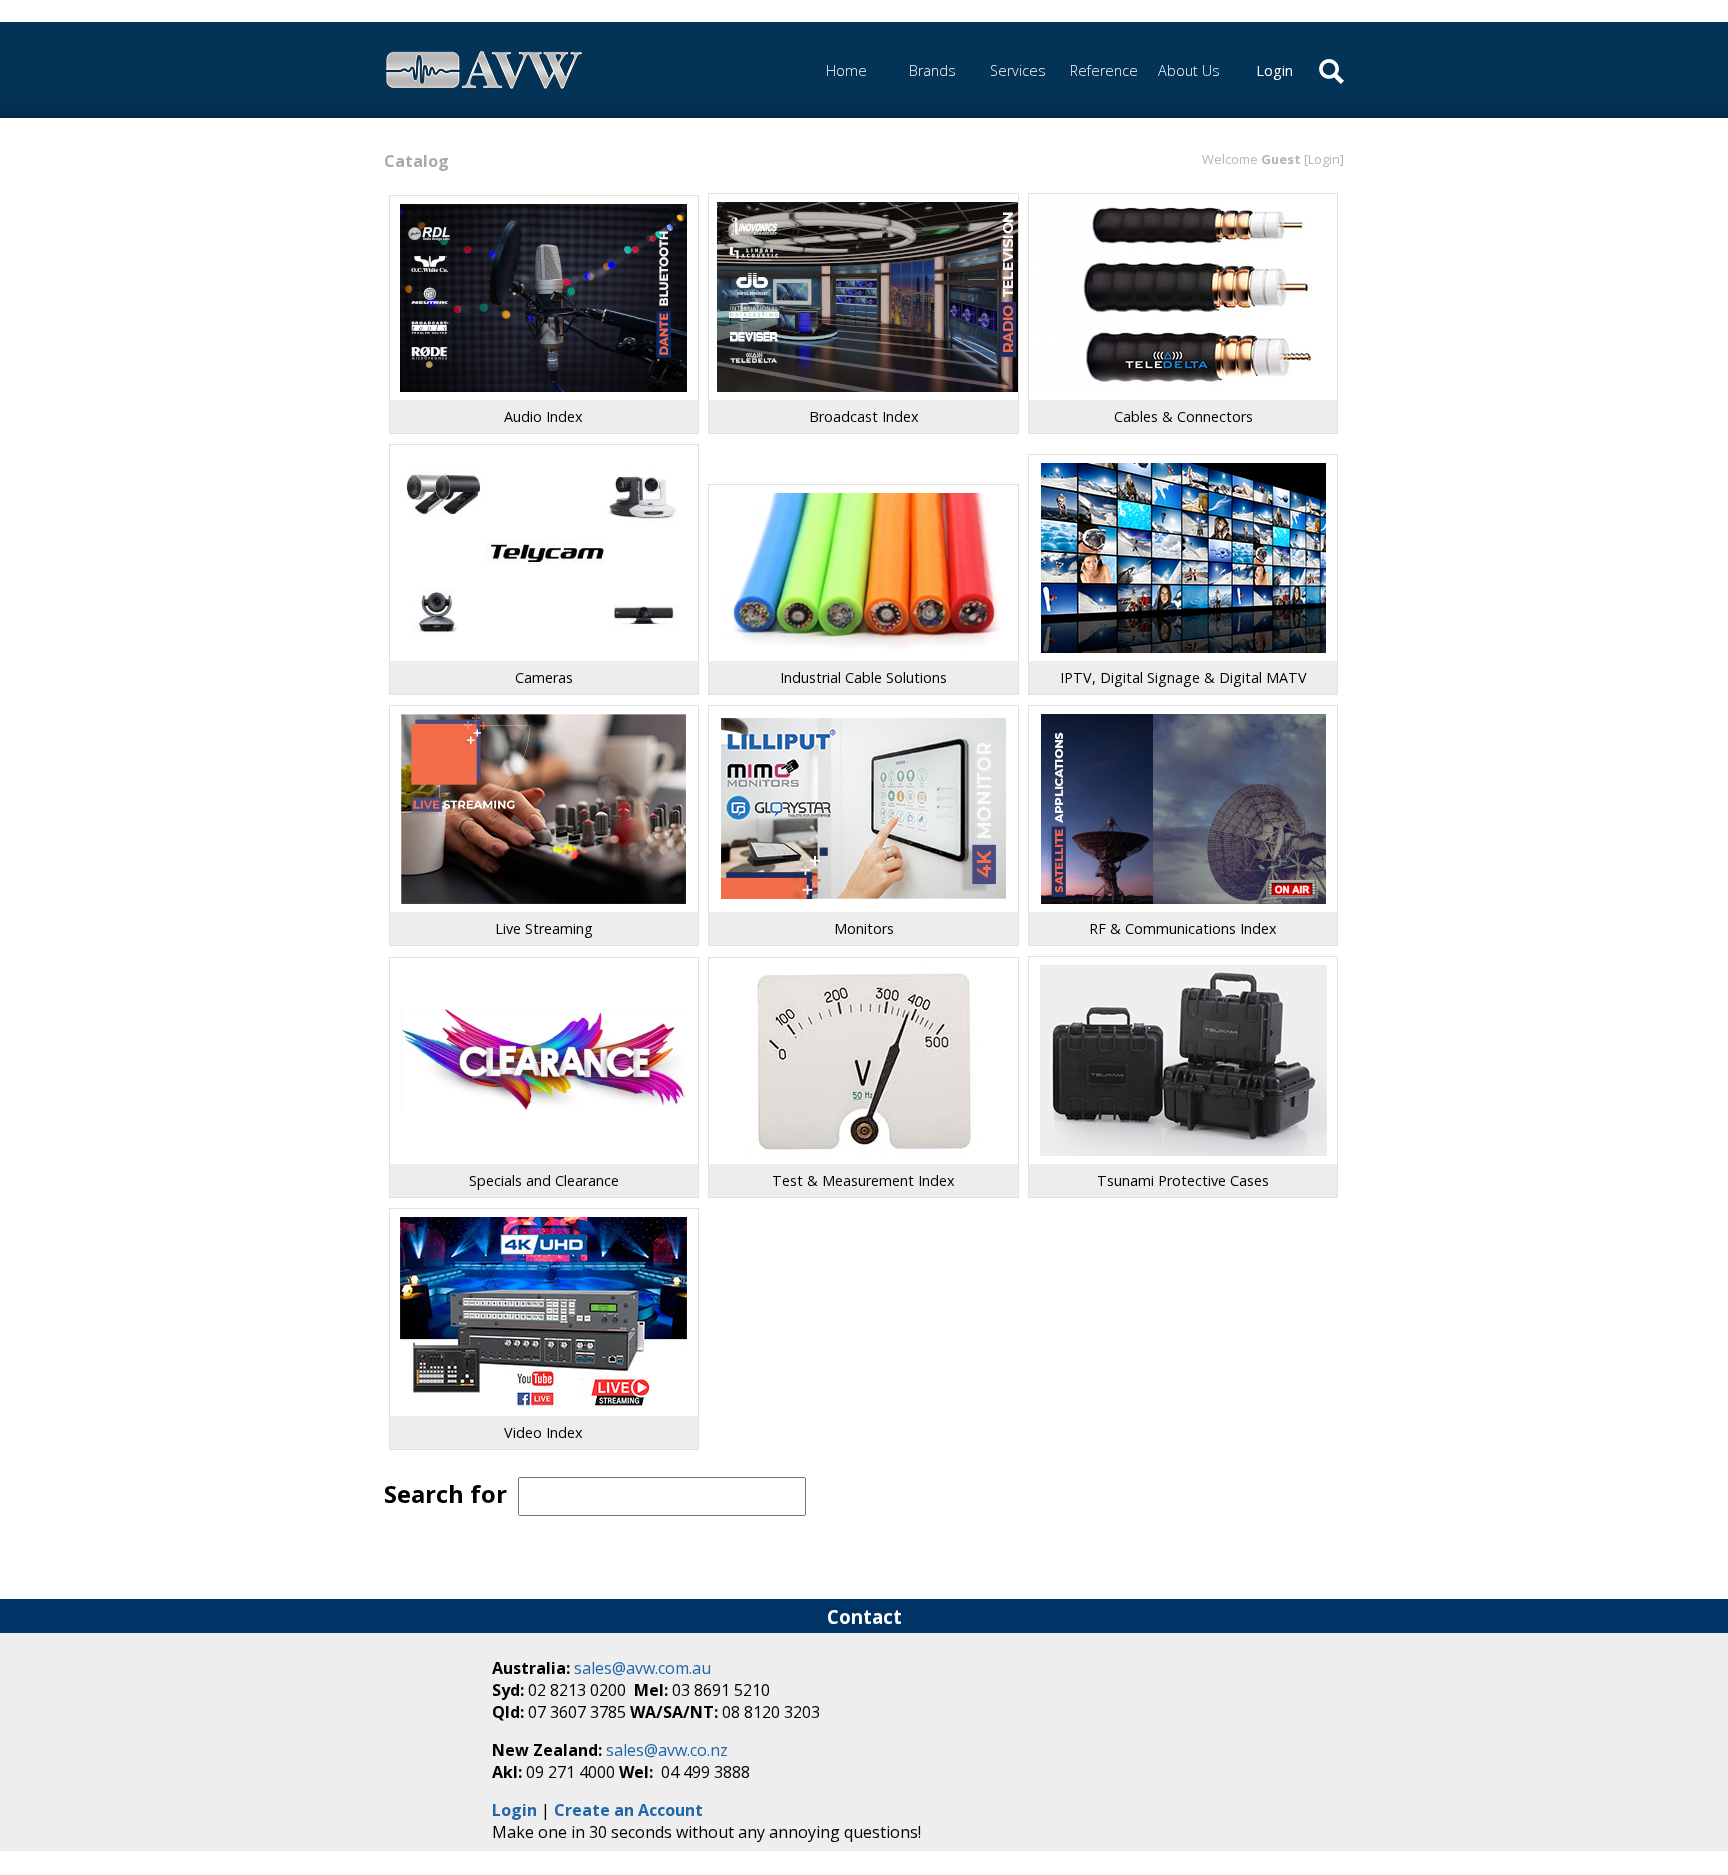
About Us (1189, 70)
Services (1018, 70)
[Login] (1324, 159)
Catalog (416, 161)
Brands (932, 70)
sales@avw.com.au (642, 1668)
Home (846, 70)
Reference (1104, 70)
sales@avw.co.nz (667, 1750)
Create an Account (628, 1810)
